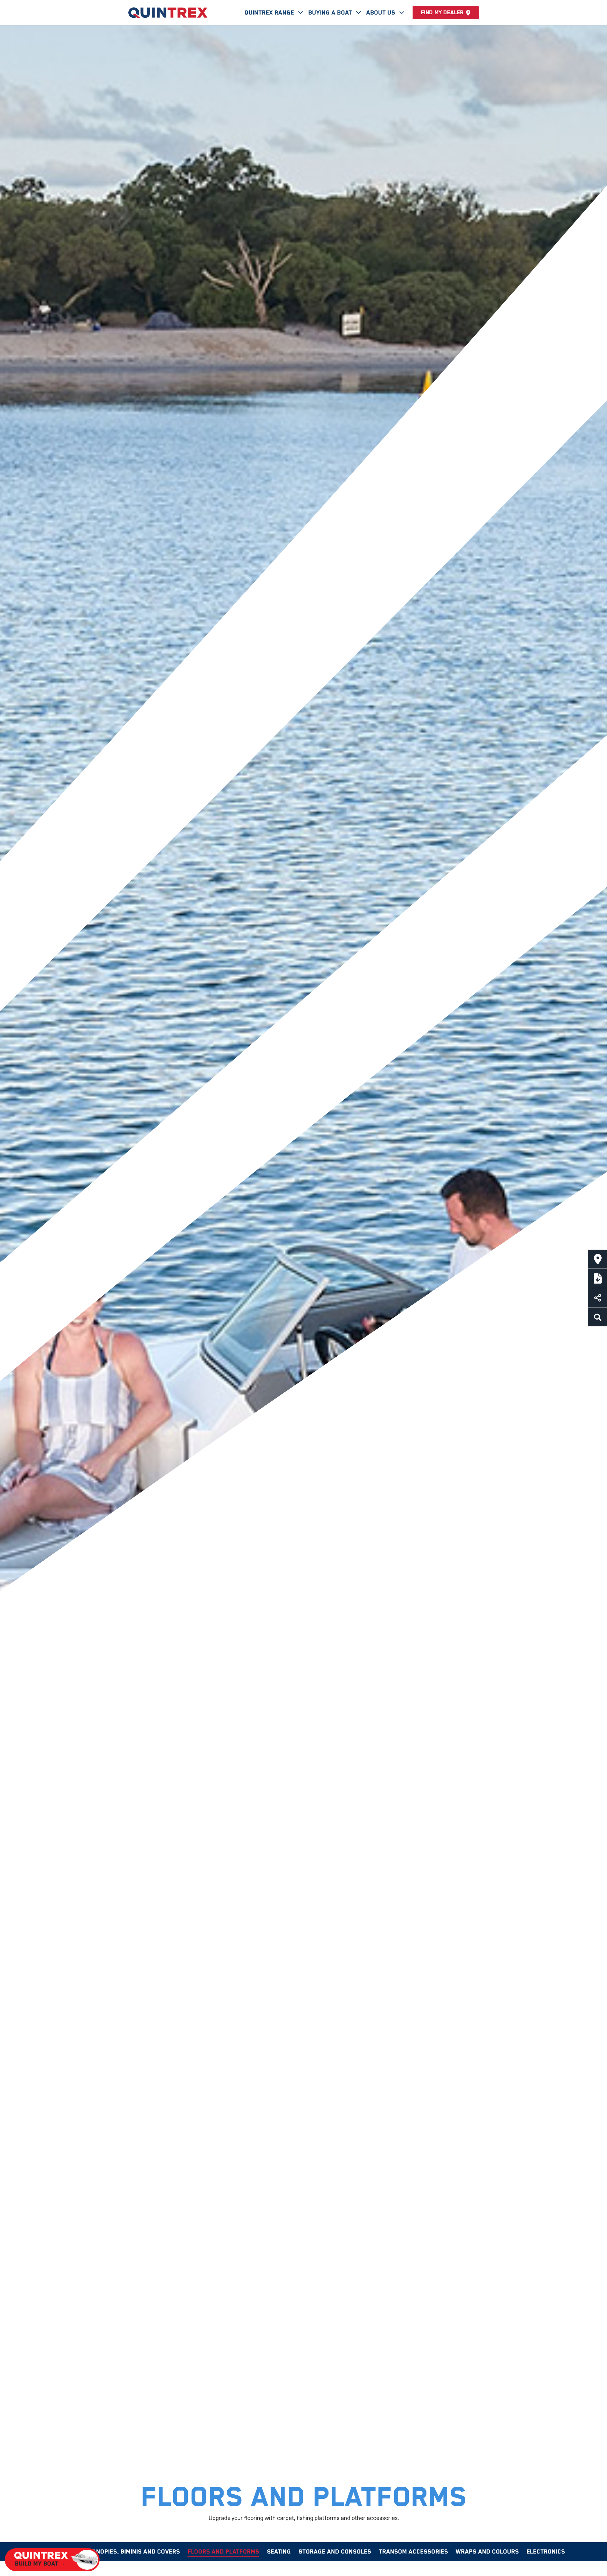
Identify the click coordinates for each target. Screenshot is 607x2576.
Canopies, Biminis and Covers (134, 2552)
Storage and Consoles (335, 2552)
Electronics (546, 2552)
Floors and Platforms (223, 2552)
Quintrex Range (270, 13)
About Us (381, 13)
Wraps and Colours (487, 2552)
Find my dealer (442, 13)
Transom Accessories (413, 2552)
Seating (279, 2552)
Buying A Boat (331, 13)
